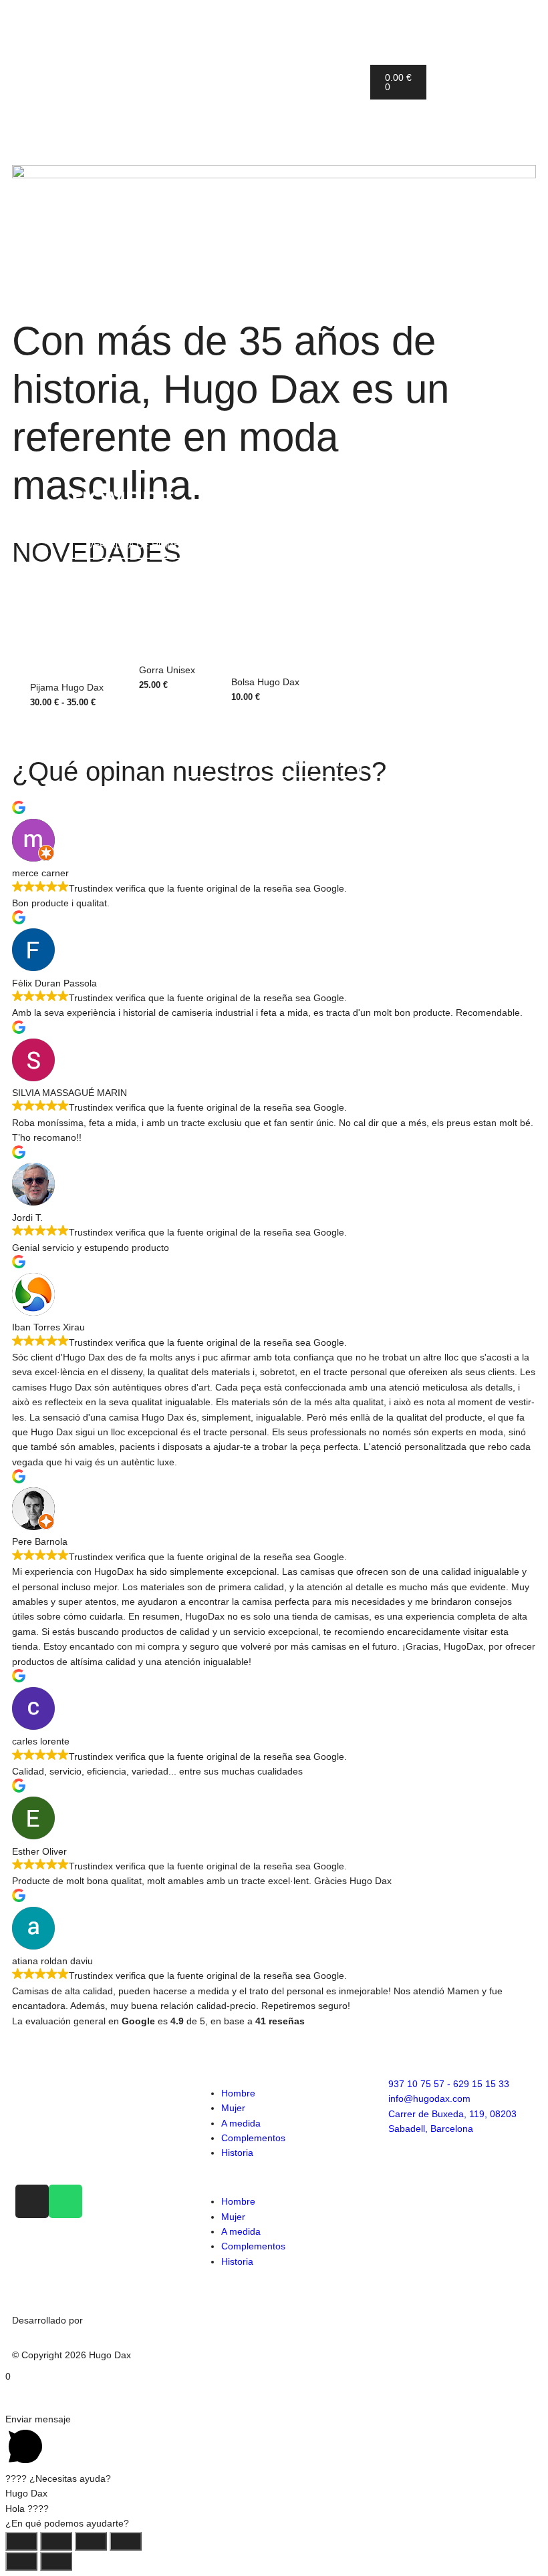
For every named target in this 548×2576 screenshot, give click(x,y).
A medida (241, 2123)
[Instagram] (32, 2201)
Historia (237, 2153)
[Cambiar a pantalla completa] (56, 2541)
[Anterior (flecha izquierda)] (21, 2561)
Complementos (253, 2138)
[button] (274, 2177)
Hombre (238, 2093)
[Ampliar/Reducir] (21, 2541)
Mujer (233, 2108)
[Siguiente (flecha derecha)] (56, 2561)
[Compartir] (91, 2541)
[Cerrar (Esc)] (126, 2541)
